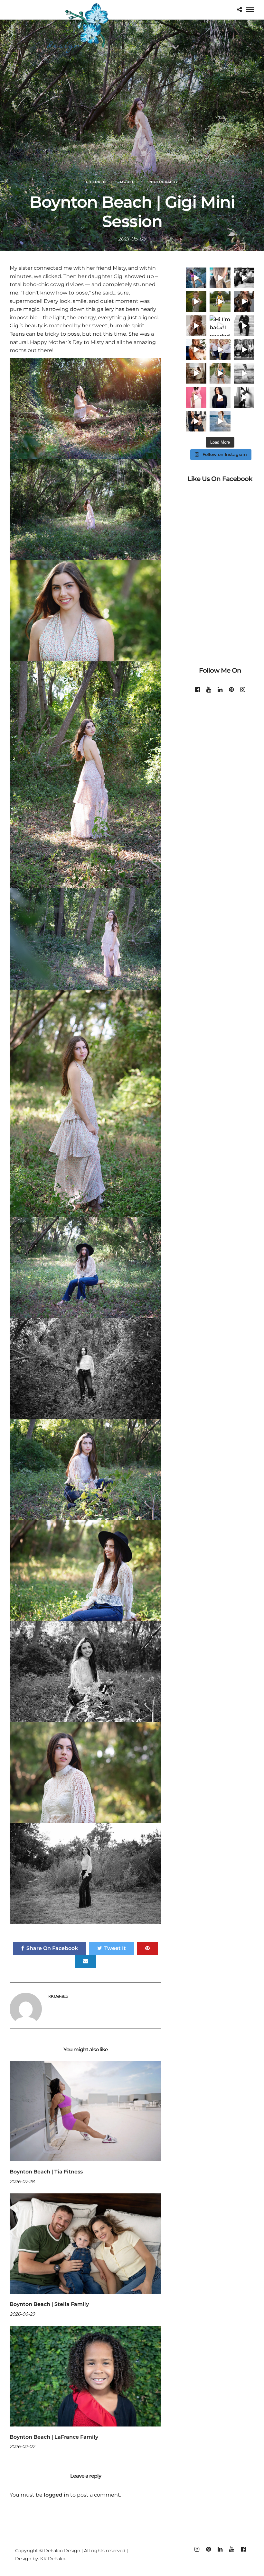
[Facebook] (198, 690)
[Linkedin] (220, 690)
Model (127, 182)
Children (96, 182)
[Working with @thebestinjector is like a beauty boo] (196, 397)
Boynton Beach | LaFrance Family (54, 2437)
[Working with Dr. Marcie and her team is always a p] (244, 326)
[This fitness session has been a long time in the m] (196, 278)
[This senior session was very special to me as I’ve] (220, 421)
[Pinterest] (231, 690)
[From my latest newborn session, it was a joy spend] (196, 373)
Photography (163, 182)
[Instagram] (243, 690)
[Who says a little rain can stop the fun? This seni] (244, 373)
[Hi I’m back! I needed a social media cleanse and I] (220, 326)
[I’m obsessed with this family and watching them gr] (196, 302)
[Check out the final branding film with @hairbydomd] (220, 397)
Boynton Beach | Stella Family (49, 2304)
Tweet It (115, 1948)
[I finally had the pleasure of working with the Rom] (220, 349)
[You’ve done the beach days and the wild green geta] (244, 349)
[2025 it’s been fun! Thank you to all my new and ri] (196, 349)
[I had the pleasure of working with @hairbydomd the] (196, 421)
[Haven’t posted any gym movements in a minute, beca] (244, 397)
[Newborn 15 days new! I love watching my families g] (196, 326)
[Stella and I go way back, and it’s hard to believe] (244, 278)
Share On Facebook (52, 1948)
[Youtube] (209, 690)
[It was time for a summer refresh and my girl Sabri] (220, 278)
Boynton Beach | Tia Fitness (46, 2172)
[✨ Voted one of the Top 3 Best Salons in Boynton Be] (244, 302)
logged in (56, 2495)
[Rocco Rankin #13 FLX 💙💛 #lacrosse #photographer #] (220, 302)
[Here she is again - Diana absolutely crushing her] (220, 373)
